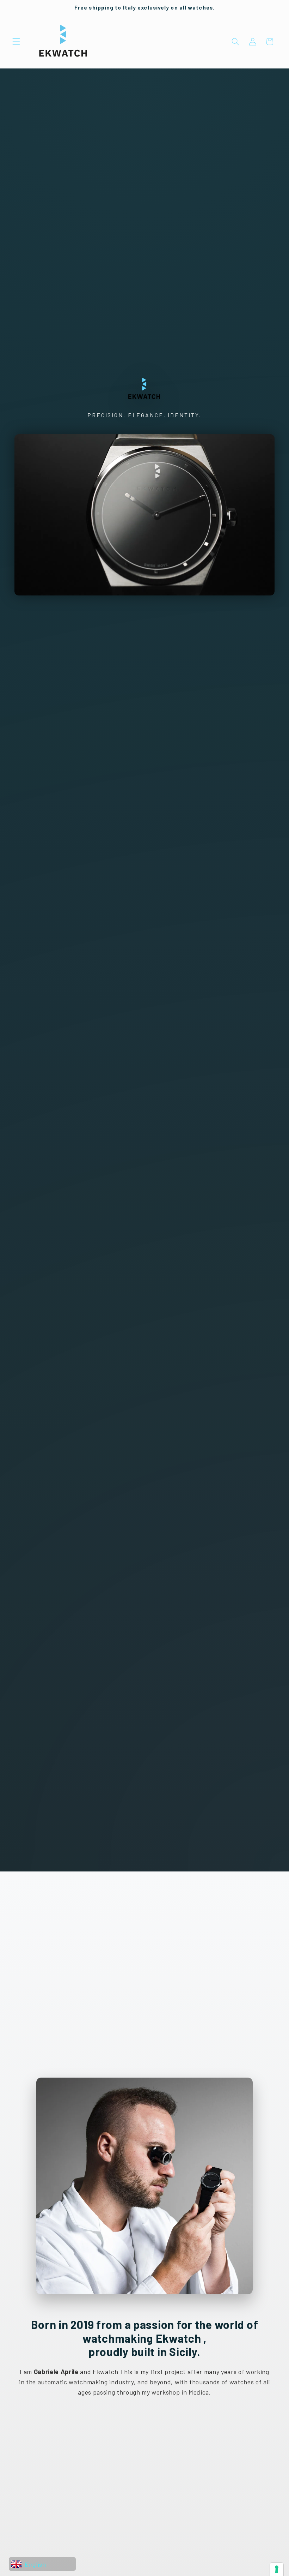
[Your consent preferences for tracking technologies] (277, 2569)
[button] (16, 42)
